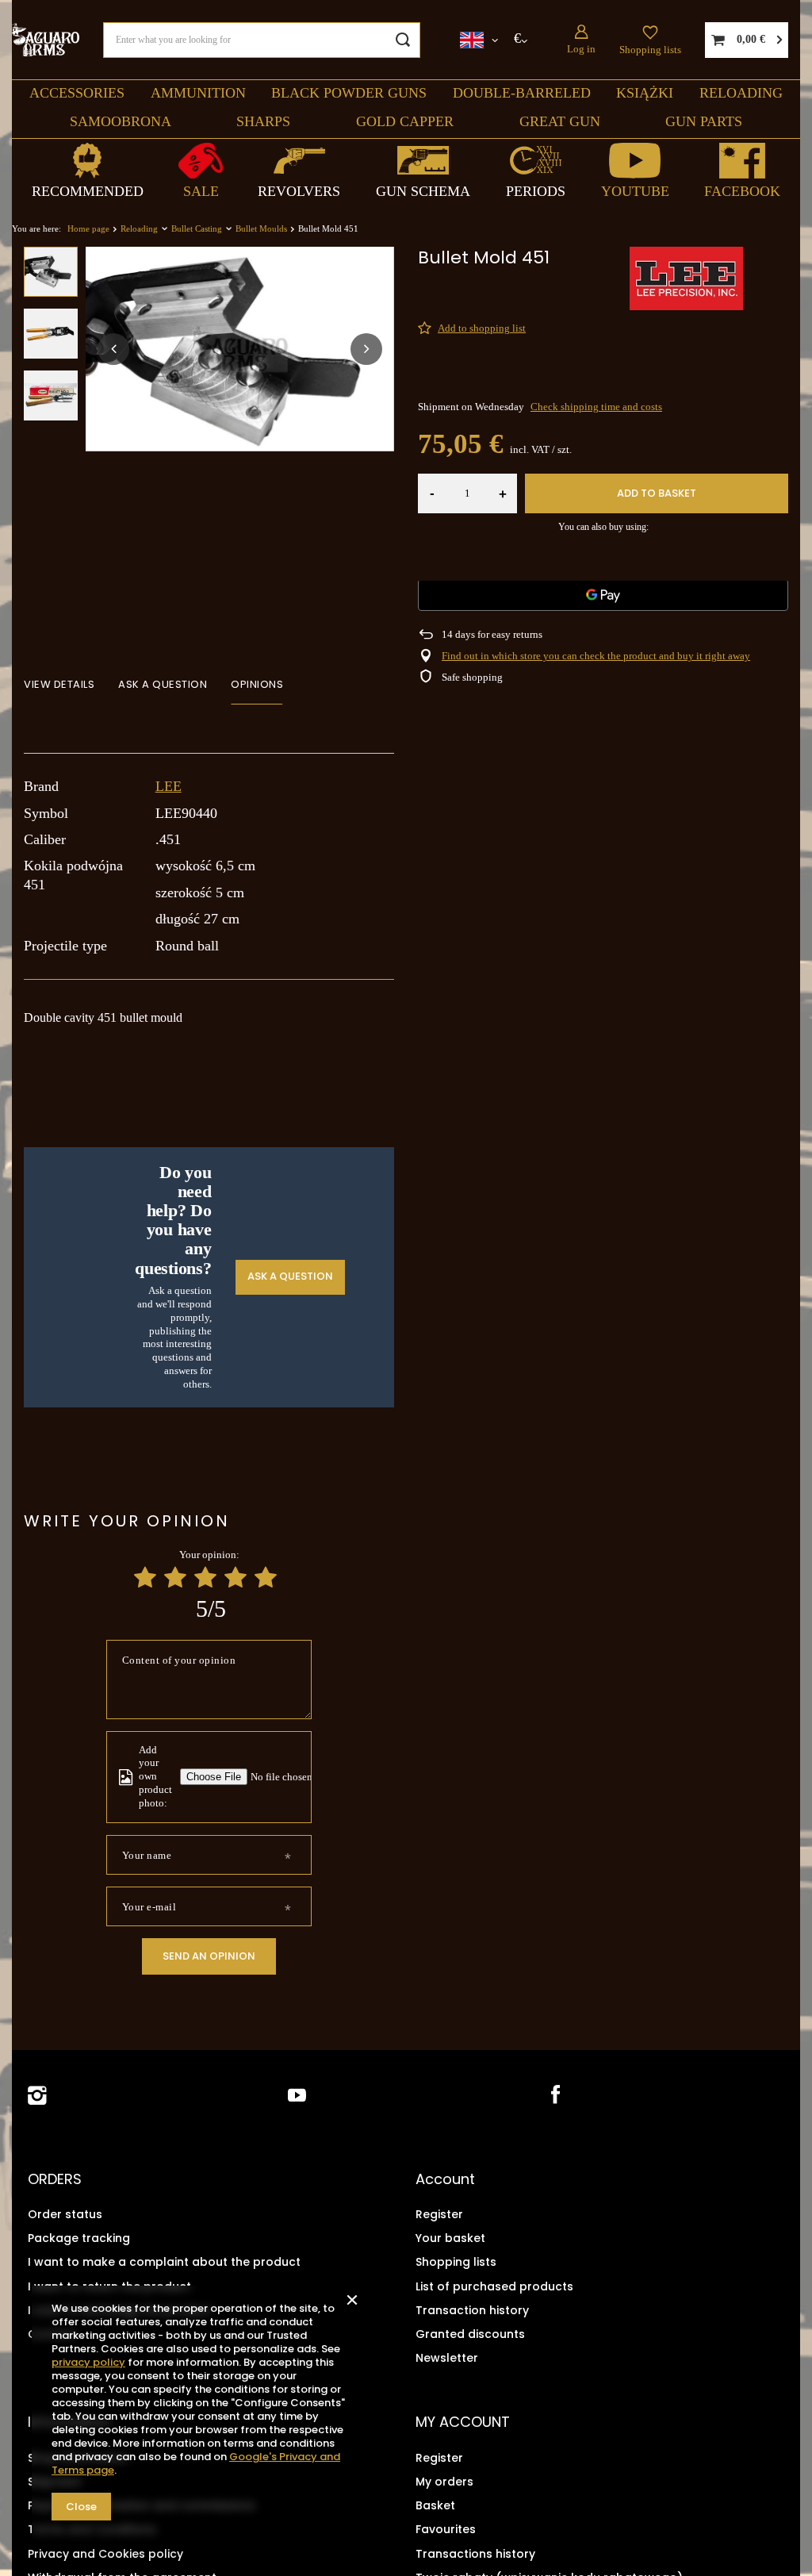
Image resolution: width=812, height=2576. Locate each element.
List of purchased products (494, 2286)
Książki (645, 93)
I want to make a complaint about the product (164, 2262)
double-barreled (522, 93)
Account (445, 2179)
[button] (113, 349)
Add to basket (657, 493)
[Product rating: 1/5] (145, 1578)
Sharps (263, 121)
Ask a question (290, 1276)
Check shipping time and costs (596, 407)
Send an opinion (209, 1956)
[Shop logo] (46, 39)
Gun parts (704, 121)
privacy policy (88, 2362)
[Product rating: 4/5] (236, 1578)
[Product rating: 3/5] (205, 1578)
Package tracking (79, 2238)
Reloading (741, 93)
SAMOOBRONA (121, 121)
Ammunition (198, 93)
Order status (65, 2214)
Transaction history (472, 2310)
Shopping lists (650, 50)
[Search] (402, 40)
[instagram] (37, 2096)
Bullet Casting (197, 228)
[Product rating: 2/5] (175, 1578)
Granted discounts (470, 2334)
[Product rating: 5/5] (266, 1578)
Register (439, 2214)
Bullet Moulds (261, 228)
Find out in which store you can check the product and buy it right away (596, 656)
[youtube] (297, 2096)
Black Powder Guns (349, 93)
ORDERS (55, 2179)
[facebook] (554, 2096)
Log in (581, 49)
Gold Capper (405, 121)
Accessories (77, 93)
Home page (88, 228)
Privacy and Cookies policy (105, 2554)
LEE (169, 786)
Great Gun (560, 121)
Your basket (450, 2238)
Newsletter (447, 2358)
